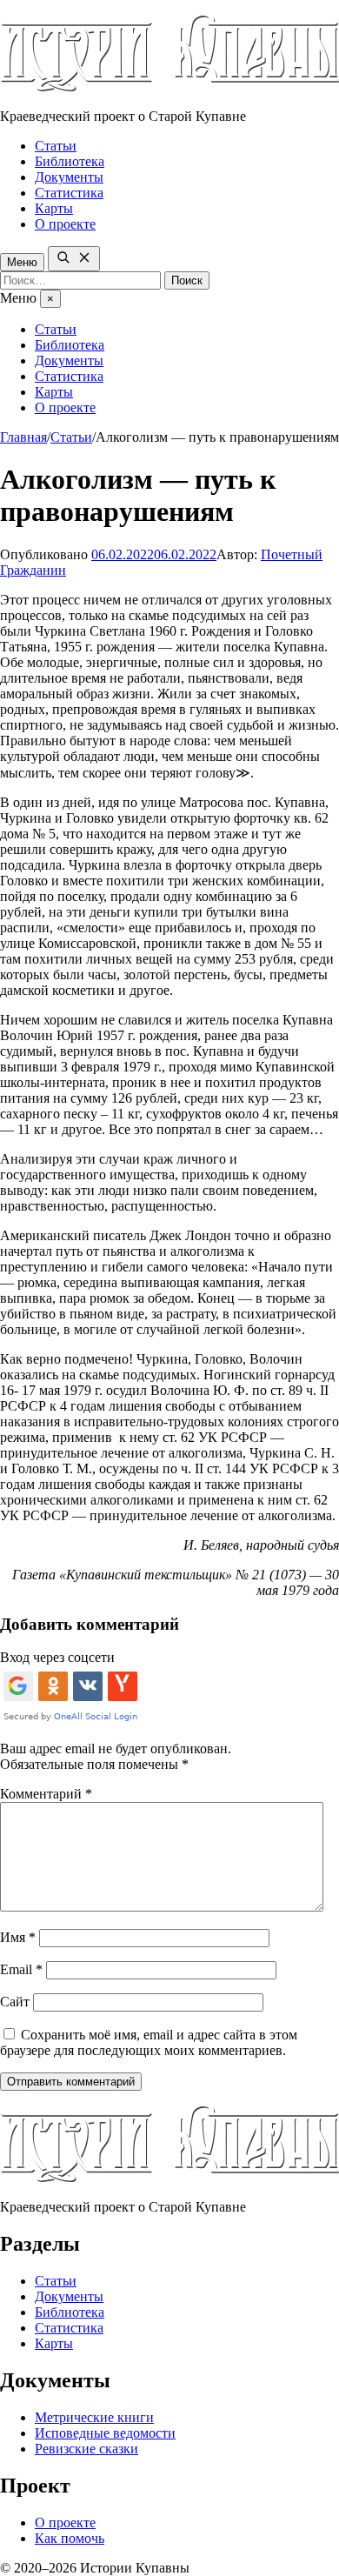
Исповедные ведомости (105, 2433)
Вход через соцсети (57, 1657)
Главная (23, 437)
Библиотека (70, 161)
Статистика (69, 193)
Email (21, 1969)
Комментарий (46, 1794)
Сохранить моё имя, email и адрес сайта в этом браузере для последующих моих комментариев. (149, 2042)
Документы (69, 177)
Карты (54, 208)
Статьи (56, 146)
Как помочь (70, 2538)
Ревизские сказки (86, 2449)
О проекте (65, 224)
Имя (18, 1937)
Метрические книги (94, 2417)
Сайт (15, 2002)
